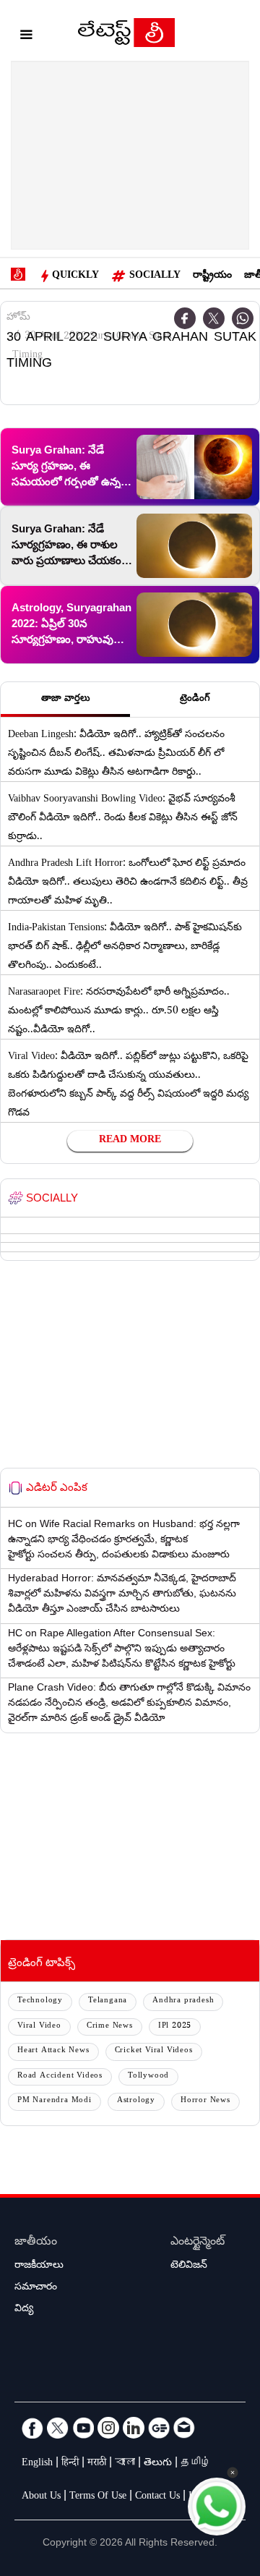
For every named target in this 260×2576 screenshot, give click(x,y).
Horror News (205, 2101)
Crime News (110, 2027)
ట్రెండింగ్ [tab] (195, 700)
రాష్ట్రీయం (212, 276)
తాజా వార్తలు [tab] (66, 700)
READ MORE (130, 1141)
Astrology (136, 2101)
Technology (40, 2001)
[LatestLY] (126, 36)
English (37, 2464)
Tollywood (148, 2076)
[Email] (184, 2428)
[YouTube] (83, 2428)
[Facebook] (32, 2428)
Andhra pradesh (183, 2001)
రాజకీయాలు (39, 2266)
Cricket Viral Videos (154, 2051)
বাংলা (125, 2464)
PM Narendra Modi (55, 2101)
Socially (155, 276)
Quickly (75, 276)
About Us (41, 2497)
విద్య (24, 2310)
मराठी (97, 2464)
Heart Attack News (53, 2051)
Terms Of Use (98, 2497)
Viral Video (39, 2027)
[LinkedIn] (134, 2428)
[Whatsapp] (243, 318)
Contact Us (157, 2497)
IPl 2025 (175, 2027)
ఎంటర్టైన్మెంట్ (198, 2243)
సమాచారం (36, 2288)
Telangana (108, 2001)
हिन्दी (70, 2464)
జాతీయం (36, 2243)
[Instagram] (108, 2428)
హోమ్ (18, 318)
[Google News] (159, 2428)
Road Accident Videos (60, 2076)
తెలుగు (158, 2464)
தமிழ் (196, 2464)
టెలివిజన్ (189, 2266)
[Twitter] (214, 318)
